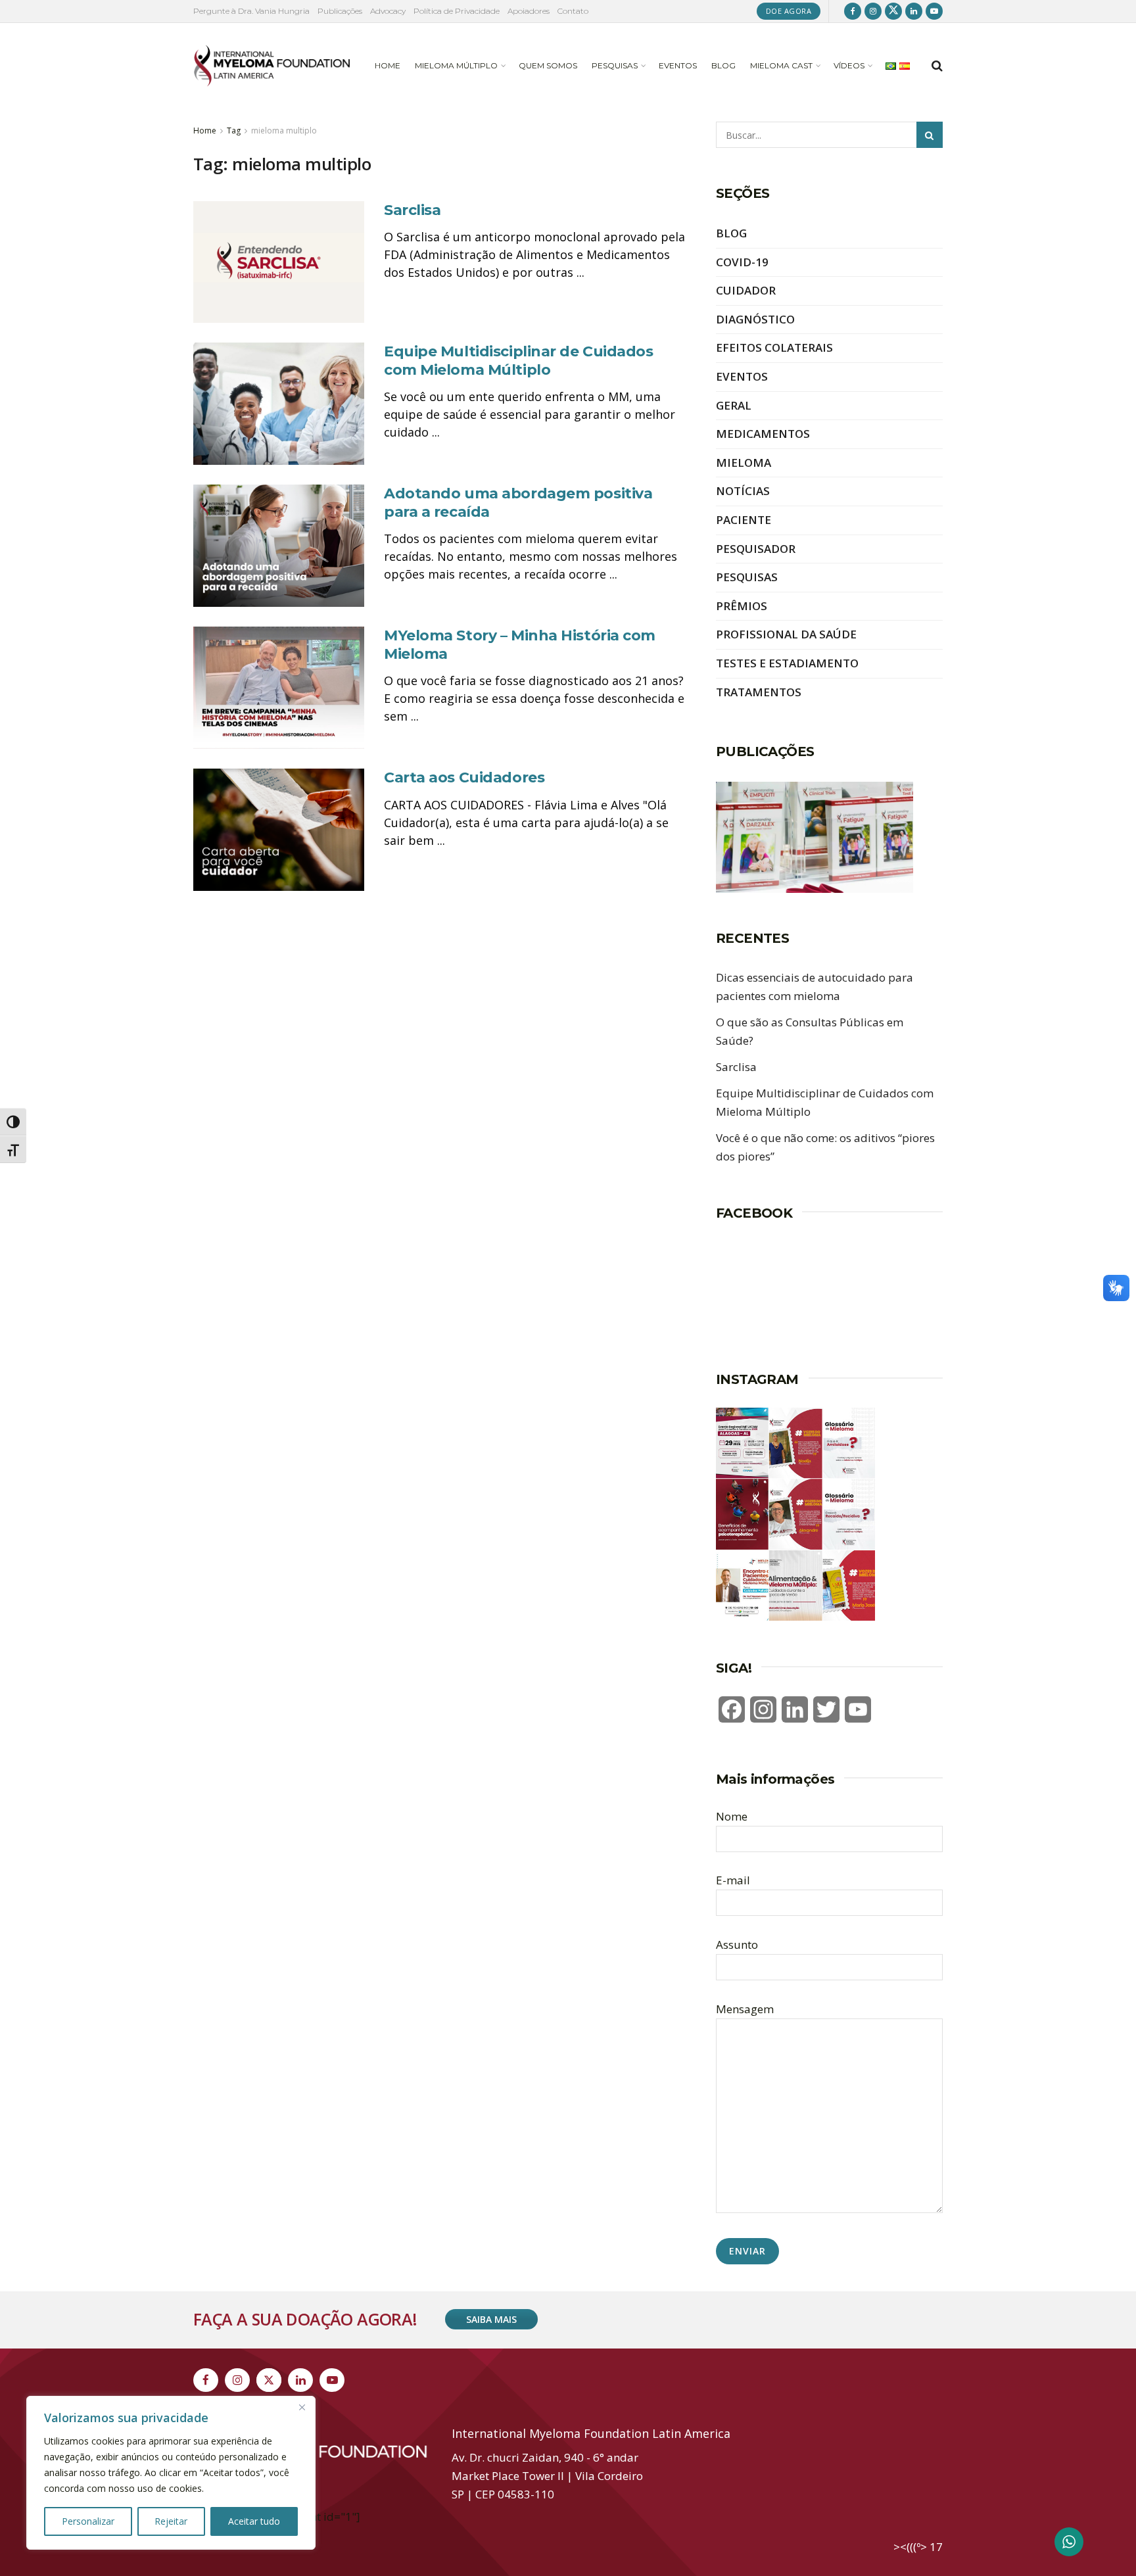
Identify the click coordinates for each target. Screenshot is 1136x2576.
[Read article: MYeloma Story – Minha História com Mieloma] (279, 688)
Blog (723, 65)
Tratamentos (759, 692)
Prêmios (742, 606)
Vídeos (849, 65)
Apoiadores (529, 11)
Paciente (744, 520)
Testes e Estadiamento (787, 663)
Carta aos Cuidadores (464, 777)
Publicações (340, 11)
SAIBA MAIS (491, 2319)
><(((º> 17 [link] (918, 2547)
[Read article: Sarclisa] (279, 262)
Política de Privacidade (457, 11)
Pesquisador (756, 549)
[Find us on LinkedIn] (914, 11)
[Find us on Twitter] (893, 11)
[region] (171, 2473)
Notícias (743, 491)
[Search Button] (937, 66)
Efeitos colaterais (774, 347)
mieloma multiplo (284, 131)
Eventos (678, 65)
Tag (234, 131)
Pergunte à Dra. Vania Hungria (251, 11)
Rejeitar (171, 2521)
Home (388, 65)
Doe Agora (789, 11)
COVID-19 (742, 262)
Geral (734, 405)
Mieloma (744, 463)
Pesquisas (615, 65)
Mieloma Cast (781, 65)
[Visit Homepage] (272, 66)
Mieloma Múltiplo (456, 65)
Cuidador (746, 290)
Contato (573, 11)
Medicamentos (763, 434)
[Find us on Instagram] (873, 11)
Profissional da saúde (786, 634)
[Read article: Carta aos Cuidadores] (279, 830)
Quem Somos (548, 65)
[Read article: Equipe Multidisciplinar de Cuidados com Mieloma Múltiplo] (279, 404)
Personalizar (88, 2521)
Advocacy (388, 11)
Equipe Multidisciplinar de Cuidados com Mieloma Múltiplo (519, 361)
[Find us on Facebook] (853, 11)
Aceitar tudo (254, 2521)
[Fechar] (302, 2407)
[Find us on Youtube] (934, 11)
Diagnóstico (755, 319)
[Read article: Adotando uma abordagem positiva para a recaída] (279, 546)
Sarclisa (412, 210)
